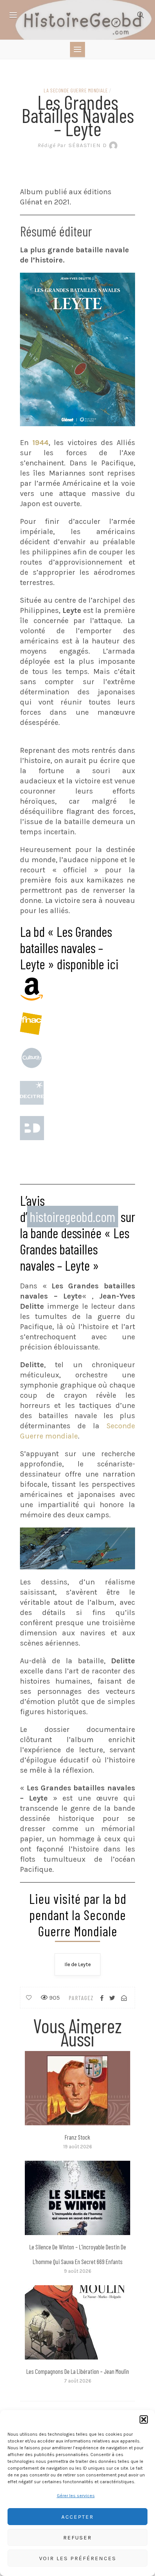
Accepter (77, 2517)
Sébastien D (72, 145)
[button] (144, 2419)
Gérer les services (76, 2496)
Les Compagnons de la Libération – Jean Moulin (78, 2371)
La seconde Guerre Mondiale (76, 90)
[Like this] (29, 1998)
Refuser (77, 2538)
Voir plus (77, 2088)
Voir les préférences (78, 2558)
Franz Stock (77, 2137)
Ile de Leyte (77, 1964)
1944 (40, 443)
